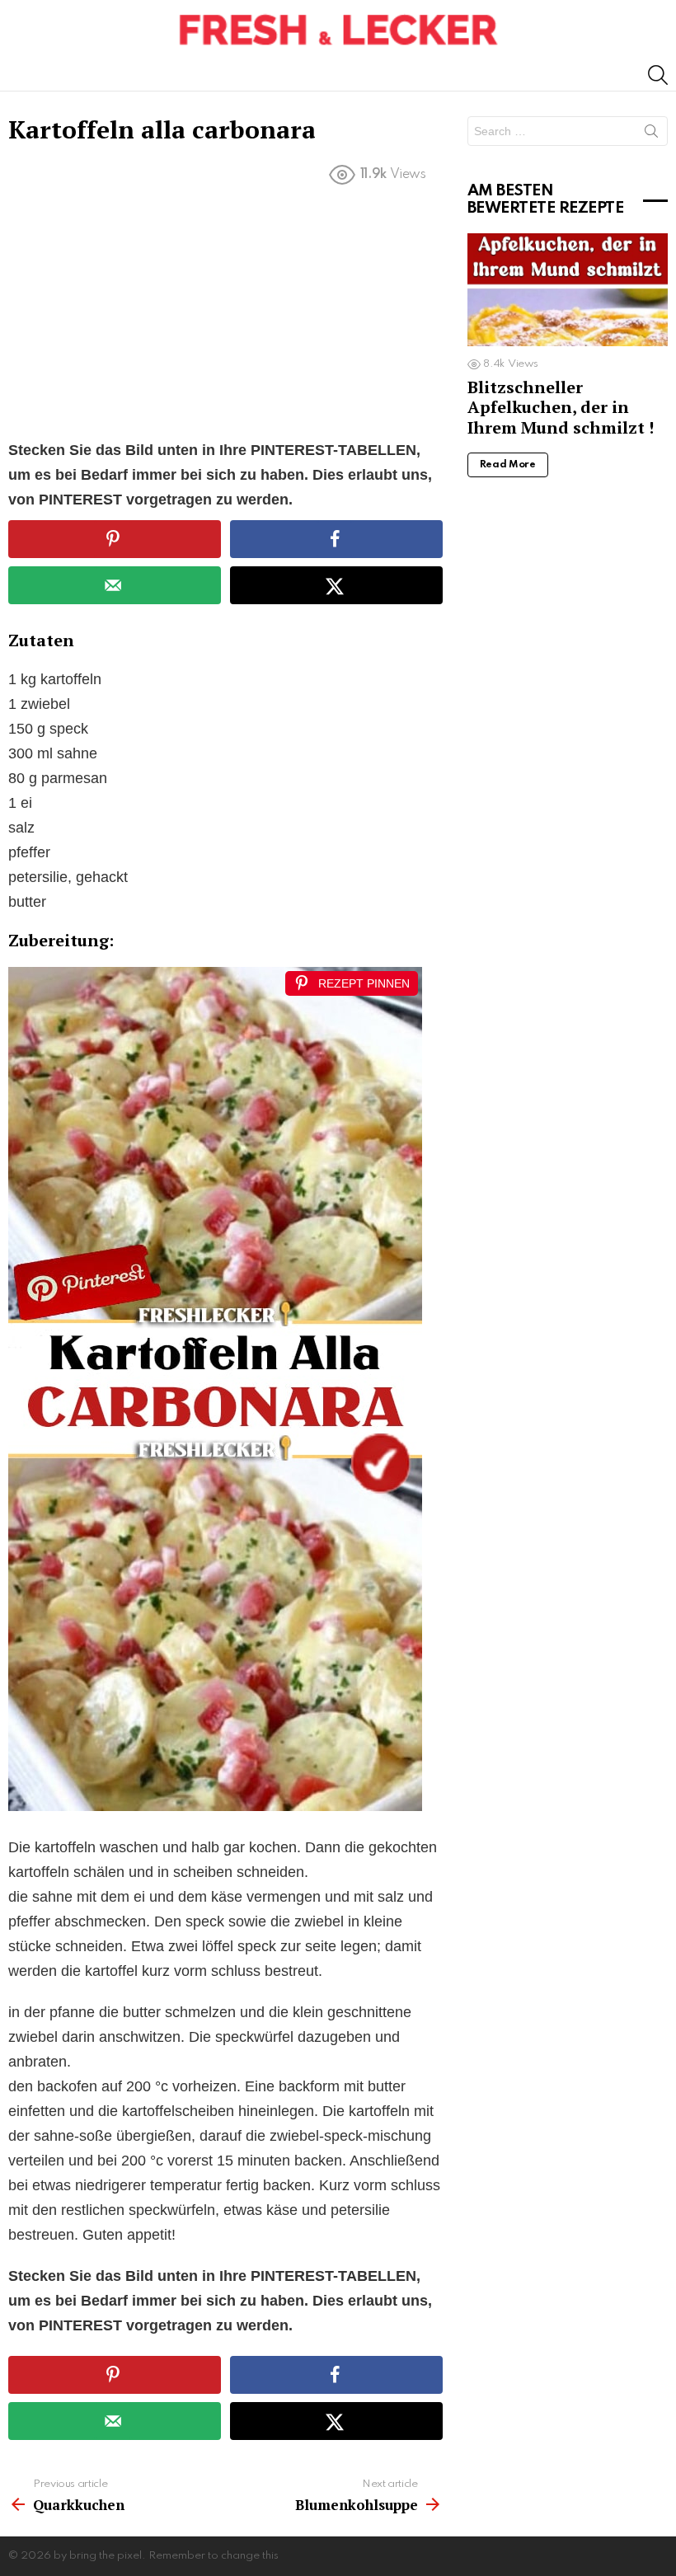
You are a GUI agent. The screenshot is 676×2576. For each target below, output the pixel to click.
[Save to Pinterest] (115, 539)
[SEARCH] (658, 75)
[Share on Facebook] (336, 539)
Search (651, 134)
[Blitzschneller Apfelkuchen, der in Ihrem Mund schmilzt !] (568, 290)
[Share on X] (336, 585)
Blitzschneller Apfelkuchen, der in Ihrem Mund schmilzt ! (561, 407)
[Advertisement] (225, 316)
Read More (508, 465)
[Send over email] (115, 585)
